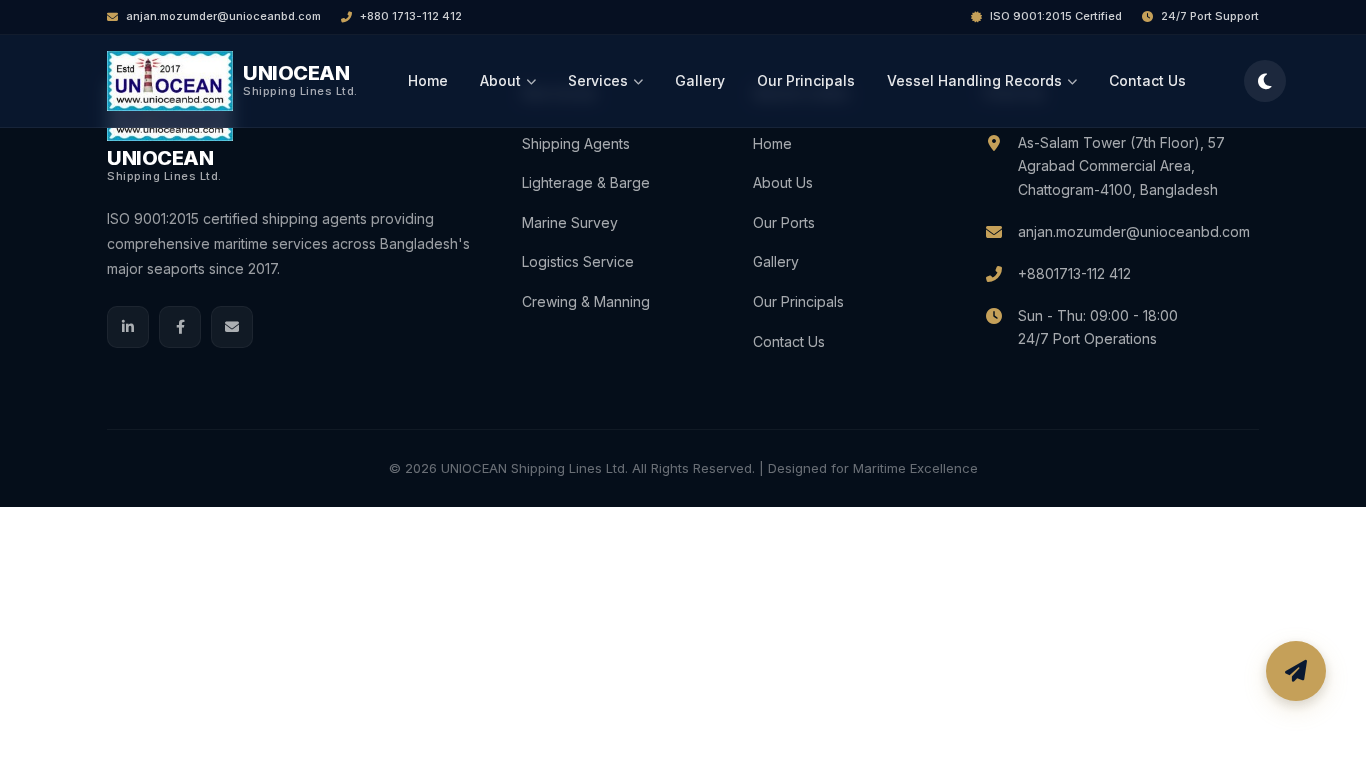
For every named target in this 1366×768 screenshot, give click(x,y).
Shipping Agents (576, 143)
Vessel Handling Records (974, 80)
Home (428, 80)
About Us (783, 182)
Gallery (700, 80)
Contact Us (1147, 80)
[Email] (232, 327)
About (500, 80)
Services (598, 80)
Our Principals (806, 80)
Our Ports (784, 222)
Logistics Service (578, 261)
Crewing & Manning (586, 301)
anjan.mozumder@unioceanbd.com (223, 16)
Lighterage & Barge (586, 182)
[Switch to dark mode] (1265, 81)
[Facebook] (180, 327)
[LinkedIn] (128, 327)
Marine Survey (570, 222)
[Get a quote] (1296, 671)
